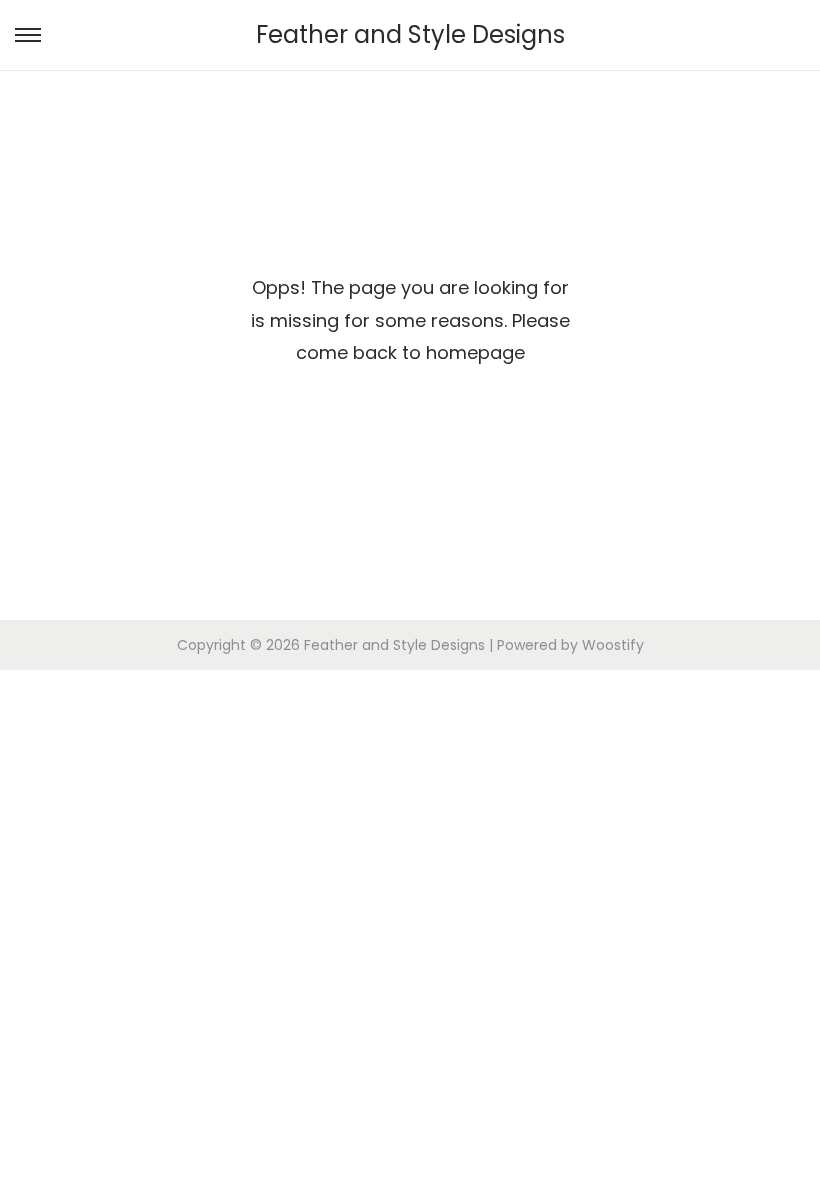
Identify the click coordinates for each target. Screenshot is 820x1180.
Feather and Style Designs (410, 34)
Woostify (613, 645)
